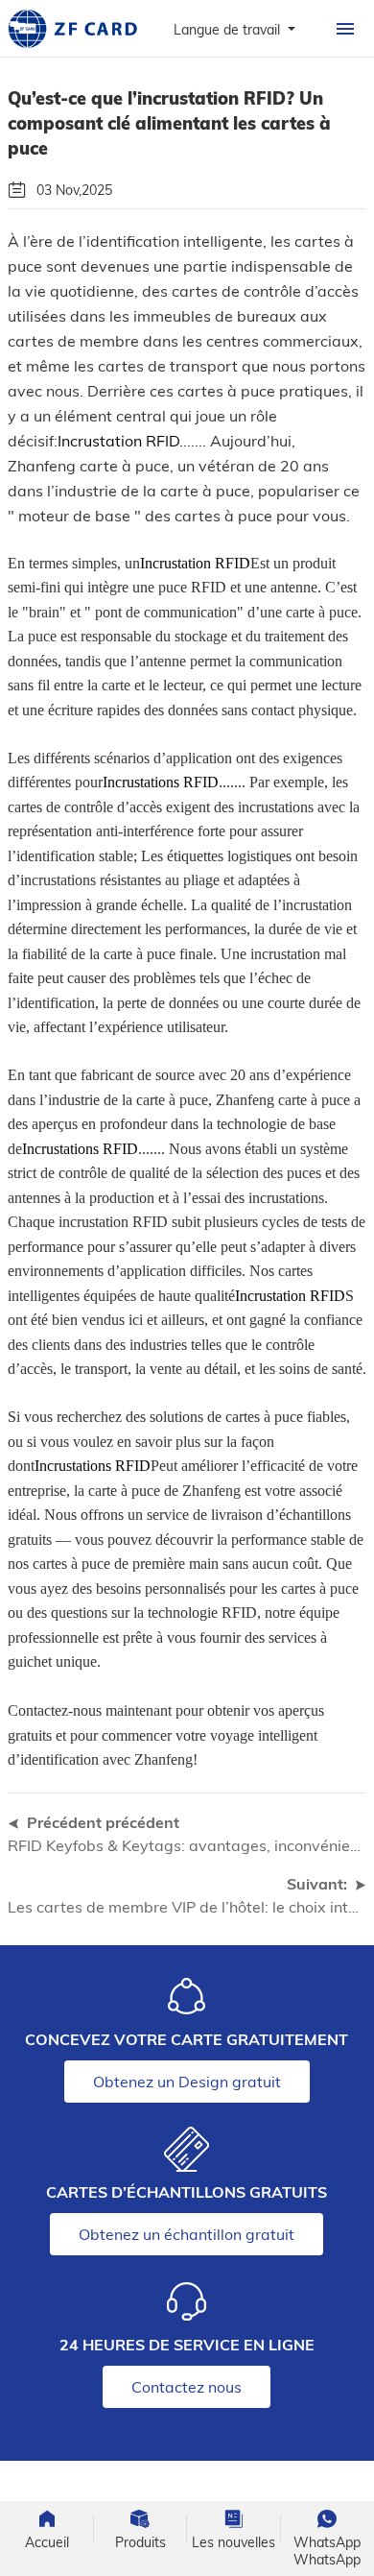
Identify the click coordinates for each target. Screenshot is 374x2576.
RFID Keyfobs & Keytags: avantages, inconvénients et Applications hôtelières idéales (187, 1845)
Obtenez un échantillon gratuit (187, 2234)
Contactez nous (187, 2387)
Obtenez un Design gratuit (187, 2082)
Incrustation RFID (118, 441)
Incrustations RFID (161, 782)
